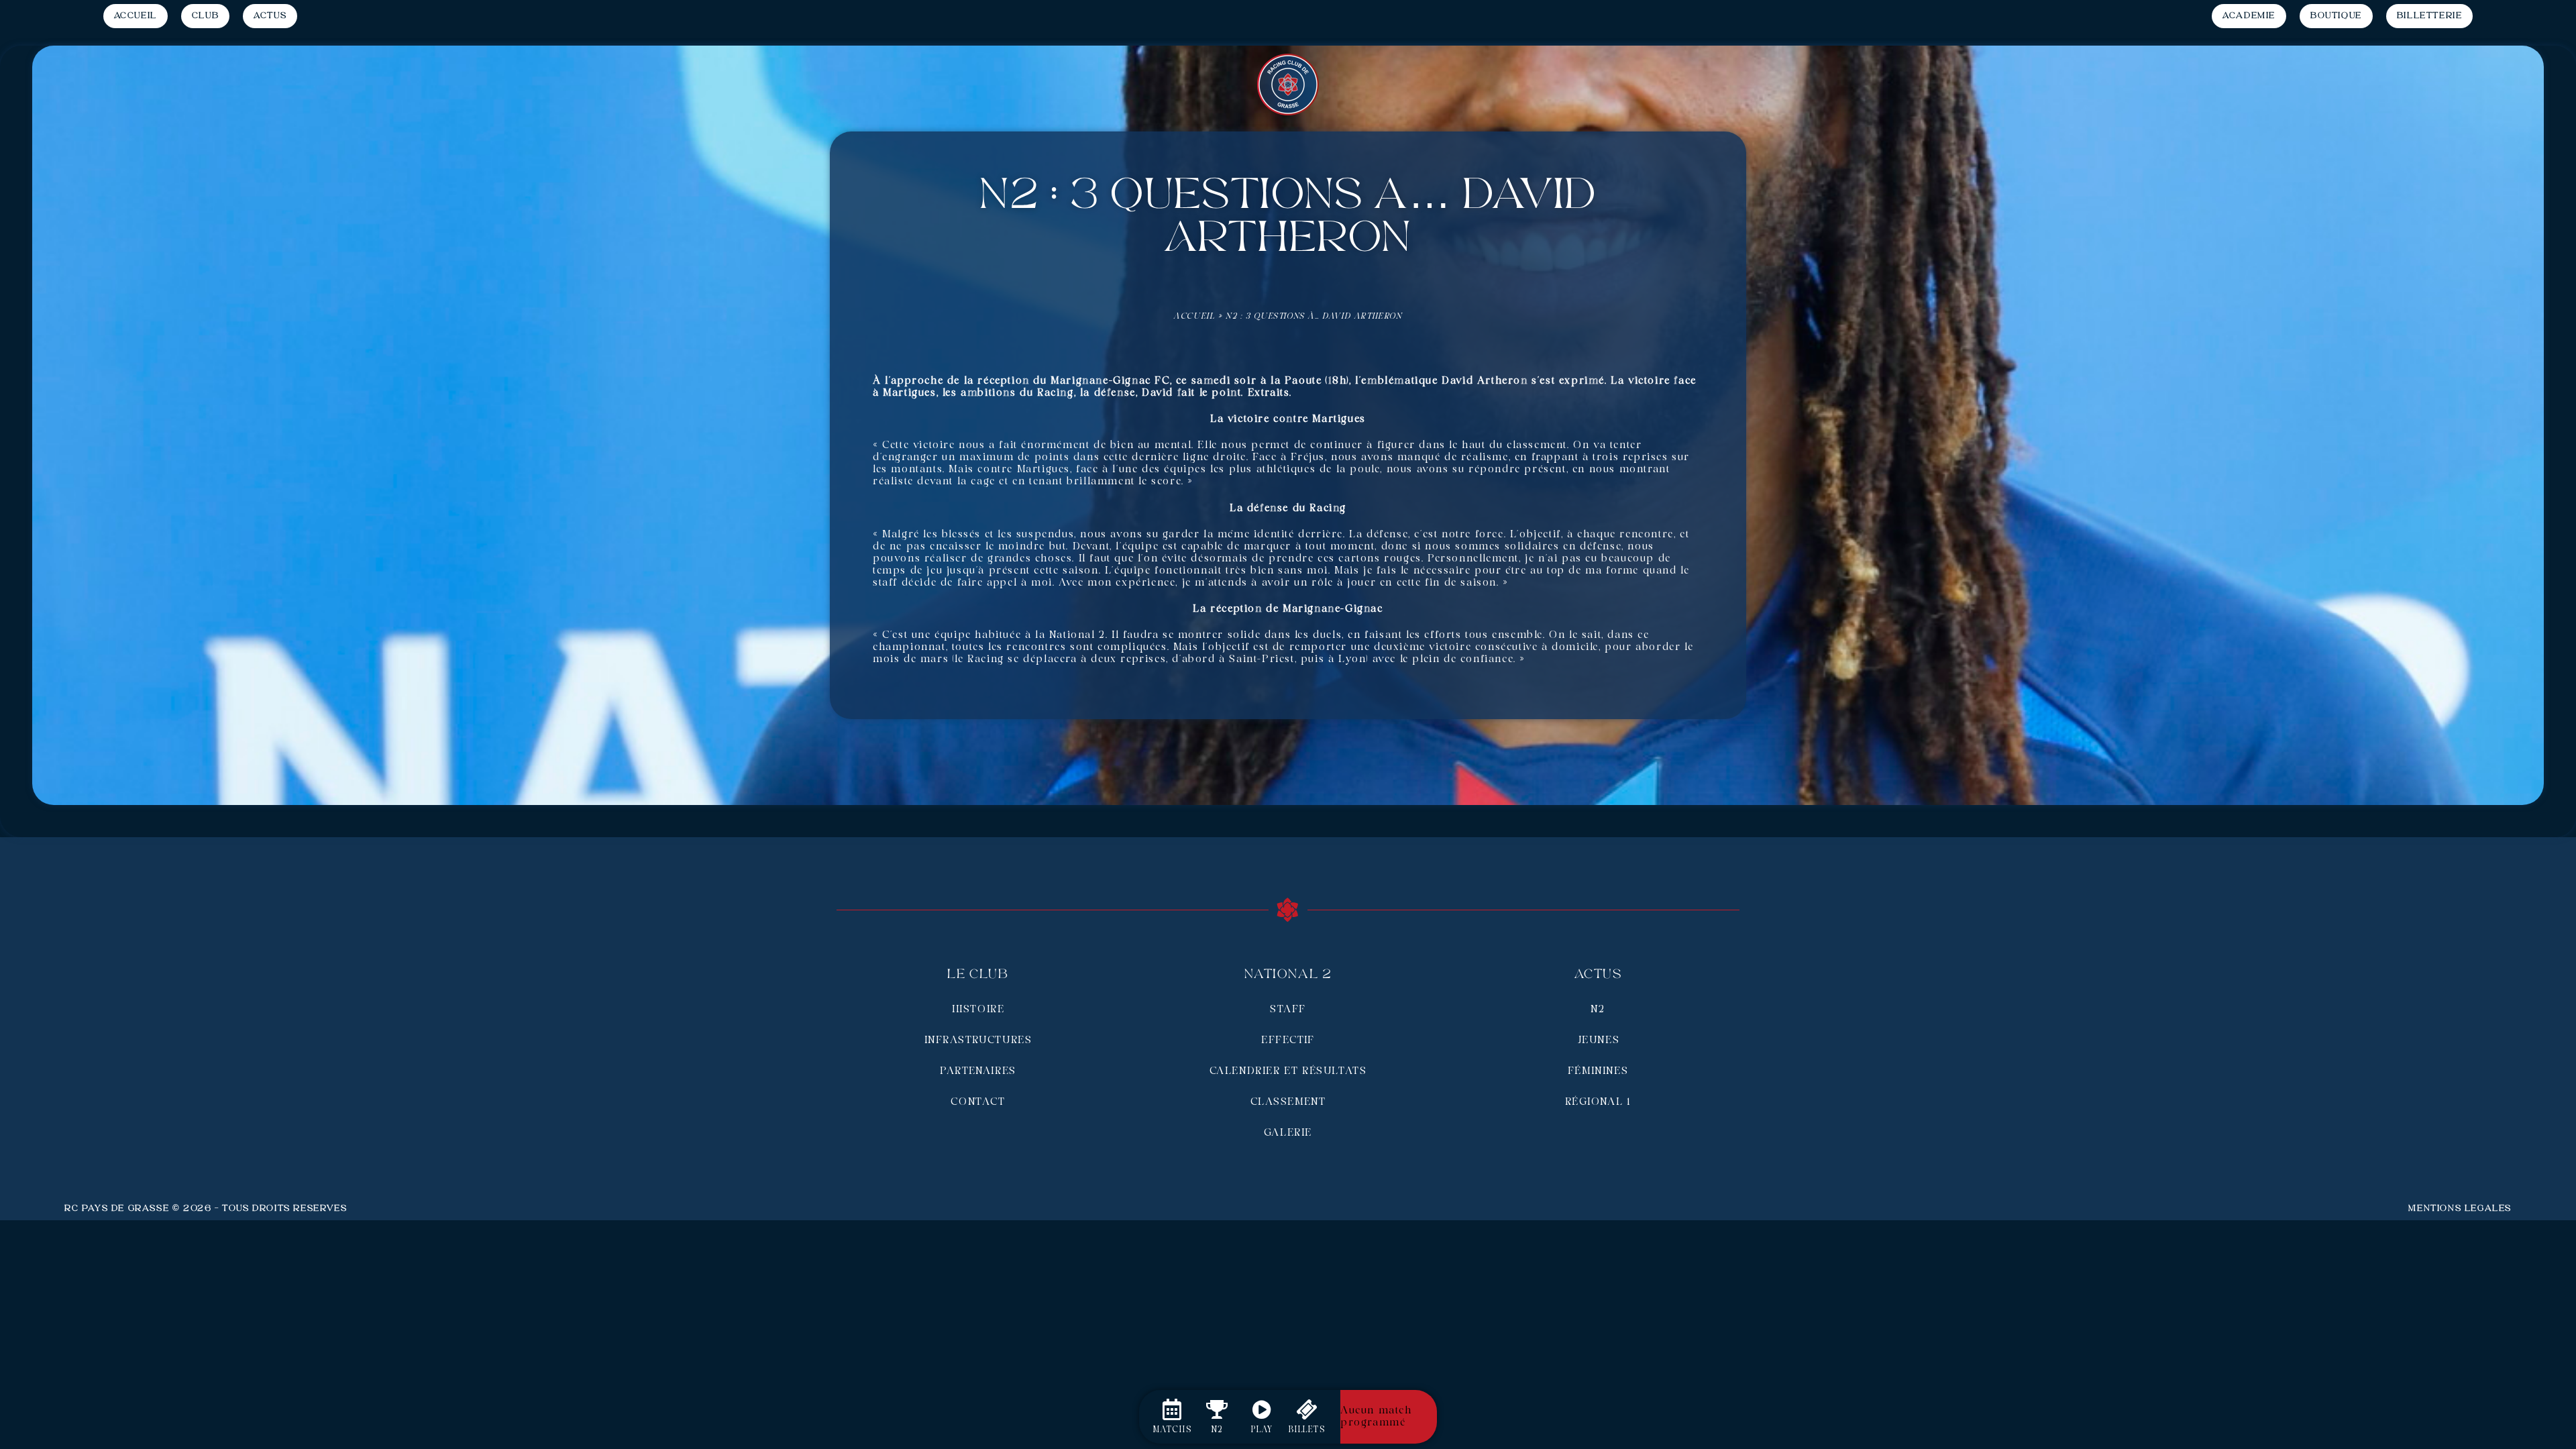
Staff (1288, 1010)
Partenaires (978, 1071)
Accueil (1194, 316)
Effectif (1288, 1040)
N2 (1598, 1010)
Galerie (1288, 1133)
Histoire (978, 1010)
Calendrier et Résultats (1288, 1071)
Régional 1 (1598, 1102)
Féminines (1598, 1071)
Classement (1288, 1102)
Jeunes (1598, 1040)
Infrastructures (978, 1040)
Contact (978, 1102)
